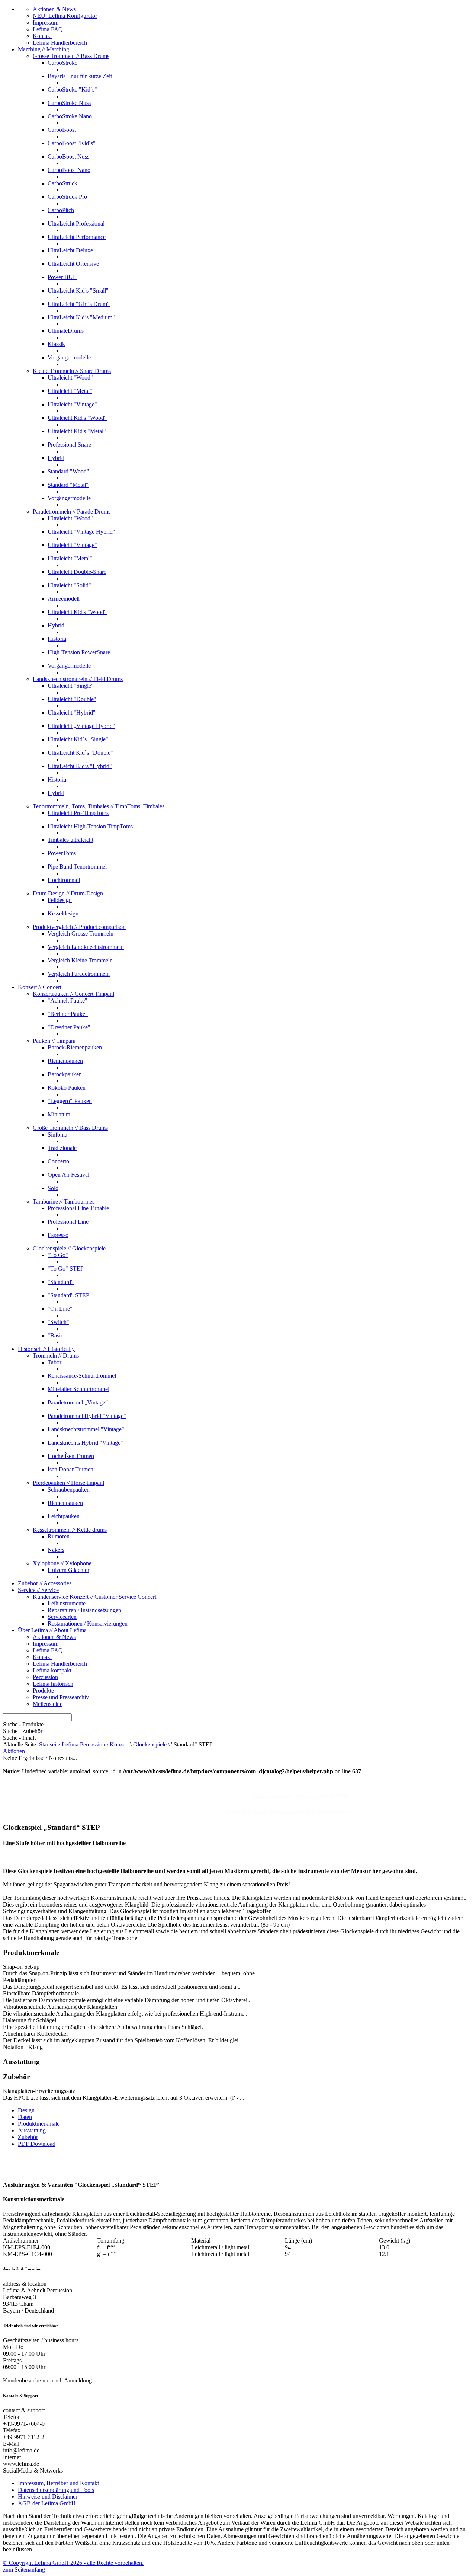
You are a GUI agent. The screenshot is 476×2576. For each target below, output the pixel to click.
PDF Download (37, 2144)
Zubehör (28, 2137)
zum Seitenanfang (24, 2569)
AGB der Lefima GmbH (47, 2503)
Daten (25, 2117)
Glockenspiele (150, 1744)
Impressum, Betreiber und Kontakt (58, 2483)
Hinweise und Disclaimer (48, 2497)
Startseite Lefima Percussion (72, 1744)
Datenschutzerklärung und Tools (56, 2490)
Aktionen (14, 1751)
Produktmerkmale (39, 2124)
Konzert (119, 1744)
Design (26, 2110)
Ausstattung (32, 2130)
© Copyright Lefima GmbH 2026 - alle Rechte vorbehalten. (73, 2563)
